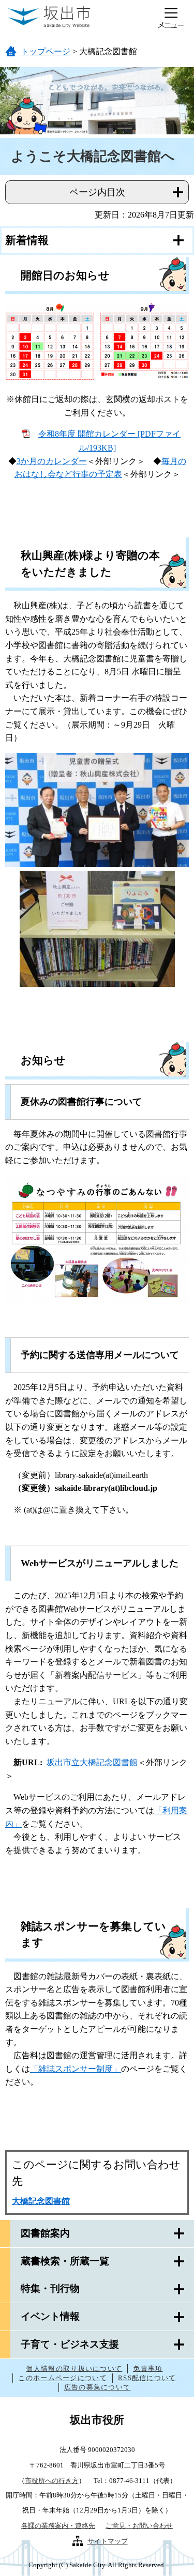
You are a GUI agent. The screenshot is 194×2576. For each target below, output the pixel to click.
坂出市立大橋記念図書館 (92, 1762)
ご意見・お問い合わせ (139, 2526)
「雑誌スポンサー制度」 (76, 2069)
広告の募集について (98, 2387)
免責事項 (148, 2369)
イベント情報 (50, 2316)
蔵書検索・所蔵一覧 (65, 2261)
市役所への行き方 (52, 2481)
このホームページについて (63, 2378)
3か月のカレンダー (52, 461)
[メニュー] (171, 18)
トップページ (46, 51)
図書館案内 (45, 2233)
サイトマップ (108, 2541)
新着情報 (27, 240)
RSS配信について (147, 2378)
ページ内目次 (97, 192)
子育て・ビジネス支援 (70, 2344)
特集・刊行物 (50, 2288)
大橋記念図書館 (41, 2201)
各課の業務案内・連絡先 (58, 2526)
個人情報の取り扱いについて (74, 2369)
